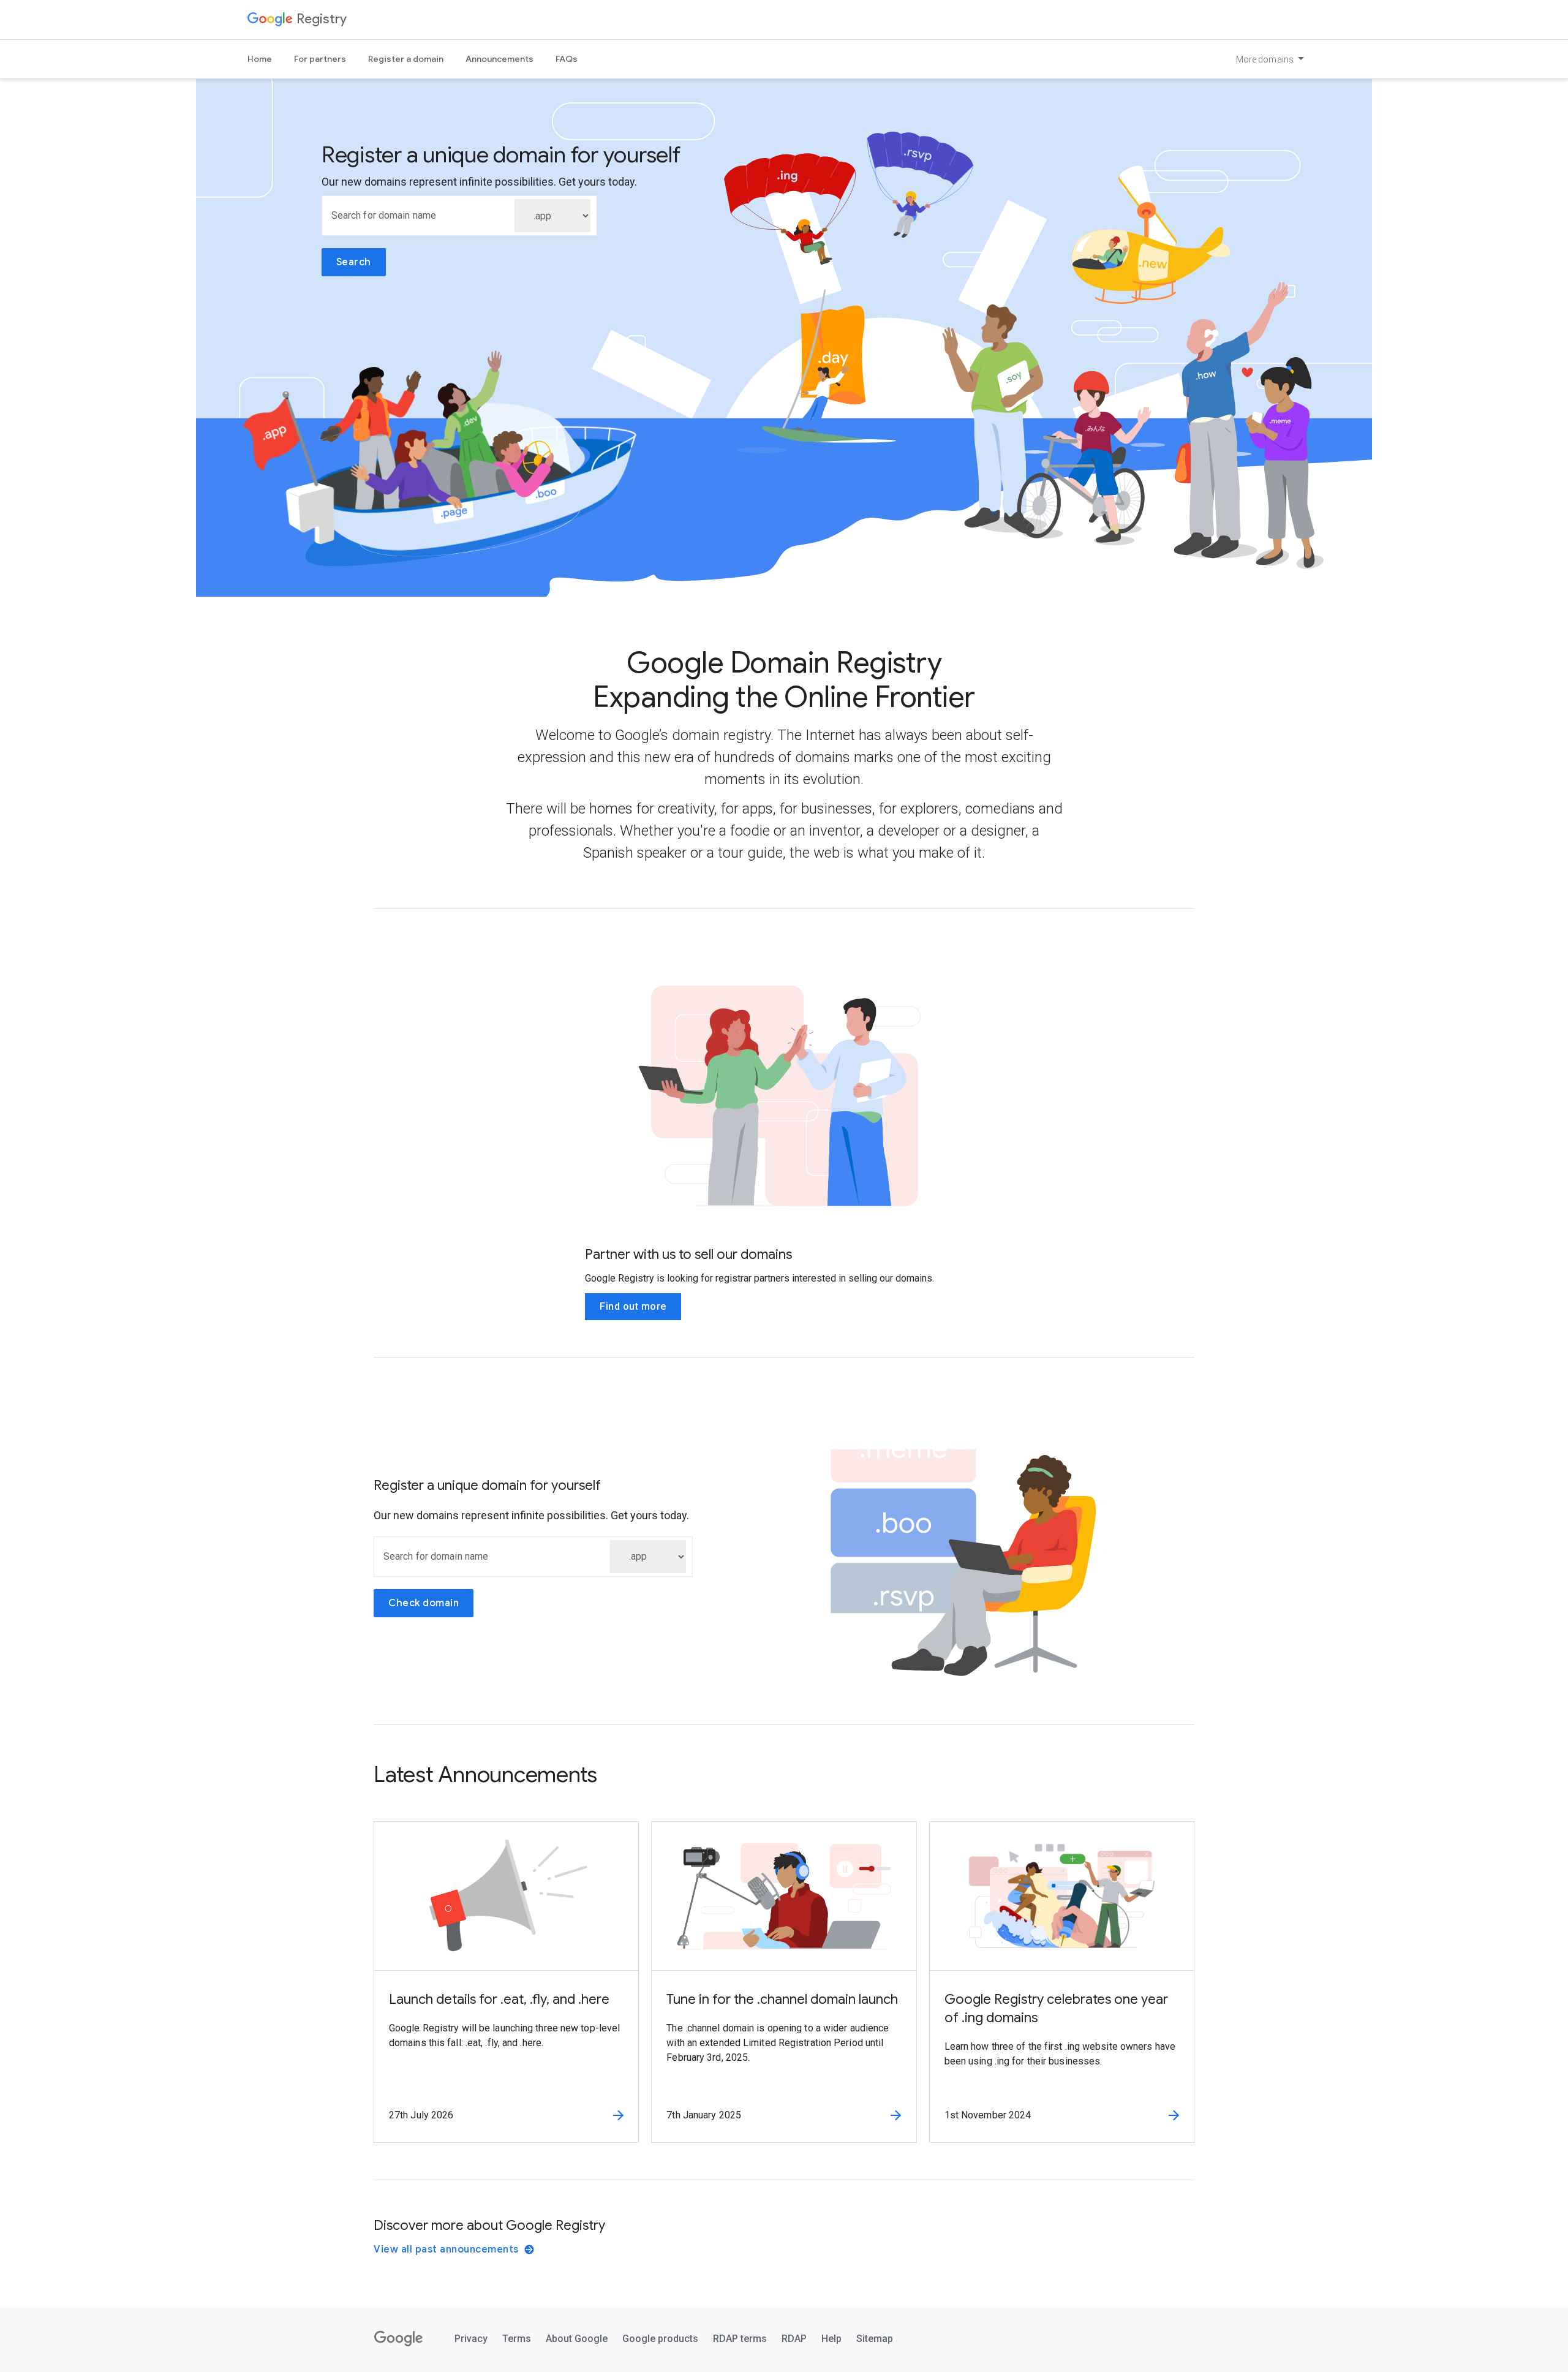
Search (354, 262)
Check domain (424, 1603)
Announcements (499, 59)
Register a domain (406, 59)
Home (260, 59)
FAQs (567, 59)
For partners (320, 59)
